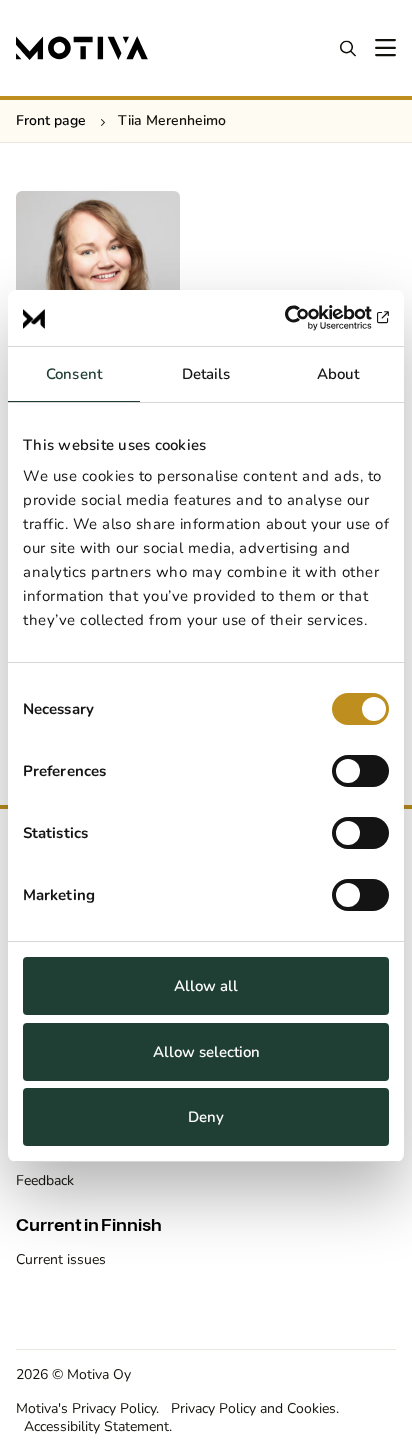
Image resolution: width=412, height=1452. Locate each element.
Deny (206, 1117)
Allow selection (206, 1052)
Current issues (61, 1259)
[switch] (360, 771)
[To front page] (82, 48)
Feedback (45, 1180)
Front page (51, 120)
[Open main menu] (384, 48)
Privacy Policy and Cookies (253, 1408)
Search (348, 48)
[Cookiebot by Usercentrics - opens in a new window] (301, 318)
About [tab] (338, 374)
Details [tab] (206, 374)
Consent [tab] (74, 374)
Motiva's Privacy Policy (86, 1408)
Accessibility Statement (96, 1426)
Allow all (206, 986)
